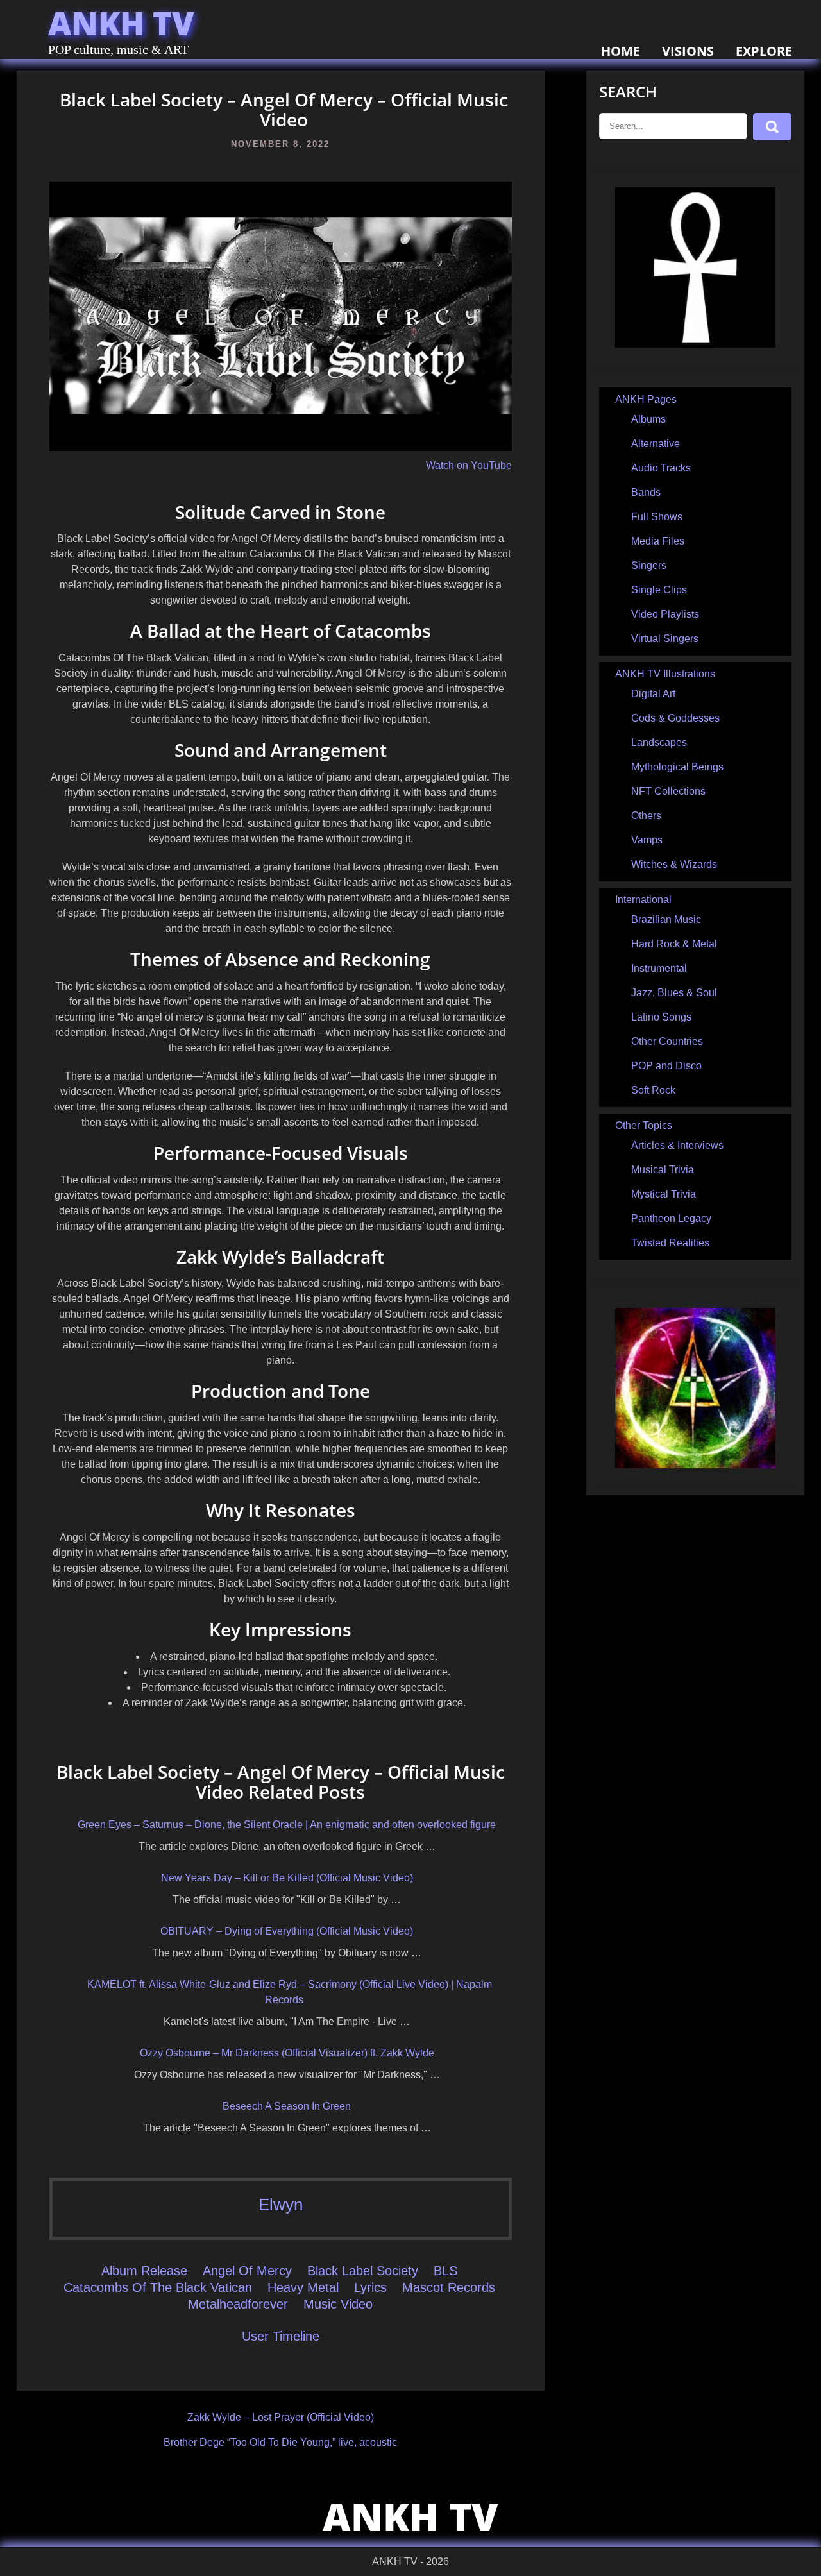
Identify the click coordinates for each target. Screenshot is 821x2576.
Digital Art (653, 694)
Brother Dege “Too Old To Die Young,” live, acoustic (280, 2442)
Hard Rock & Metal (674, 944)
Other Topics (644, 1125)
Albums (648, 419)
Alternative (656, 444)
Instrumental (659, 968)
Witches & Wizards (674, 864)
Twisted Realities (670, 1243)
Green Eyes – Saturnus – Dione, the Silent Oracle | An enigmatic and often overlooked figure (287, 1825)
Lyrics (370, 2287)
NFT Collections (668, 791)
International (643, 900)
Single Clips (659, 590)
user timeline (281, 2336)
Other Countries (667, 1041)
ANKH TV (121, 23)
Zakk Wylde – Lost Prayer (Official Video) (281, 2417)
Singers (649, 565)
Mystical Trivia (664, 1194)
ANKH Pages (646, 399)
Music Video (338, 2304)
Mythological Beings (677, 767)
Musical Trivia (663, 1170)
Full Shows (657, 517)
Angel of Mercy (247, 2271)
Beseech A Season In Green (287, 2106)
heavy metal (303, 2287)
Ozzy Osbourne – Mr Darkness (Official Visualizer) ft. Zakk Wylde (287, 2053)
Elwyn (281, 2205)
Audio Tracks (661, 468)
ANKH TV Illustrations (665, 674)
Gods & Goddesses (675, 718)
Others (646, 816)
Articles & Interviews (677, 1145)
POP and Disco (666, 1066)
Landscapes (659, 742)
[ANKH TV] (695, 344)
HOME (621, 51)
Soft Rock (653, 1090)
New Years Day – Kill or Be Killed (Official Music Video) (287, 1878)
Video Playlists (665, 614)
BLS (445, 2271)
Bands (646, 492)
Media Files (658, 541)
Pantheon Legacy (671, 1218)
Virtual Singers (665, 639)
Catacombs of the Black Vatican (158, 2287)
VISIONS (688, 51)
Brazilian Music (666, 919)
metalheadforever (238, 2304)
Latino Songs (661, 1017)
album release (144, 2271)
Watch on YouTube (469, 465)
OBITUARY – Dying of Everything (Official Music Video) (287, 1931)
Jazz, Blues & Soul (674, 993)
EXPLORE (764, 51)
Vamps (647, 840)
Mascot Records (449, 2287)
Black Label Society (363, 2271)
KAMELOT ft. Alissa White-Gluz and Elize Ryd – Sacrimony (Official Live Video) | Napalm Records (290, 1992)
